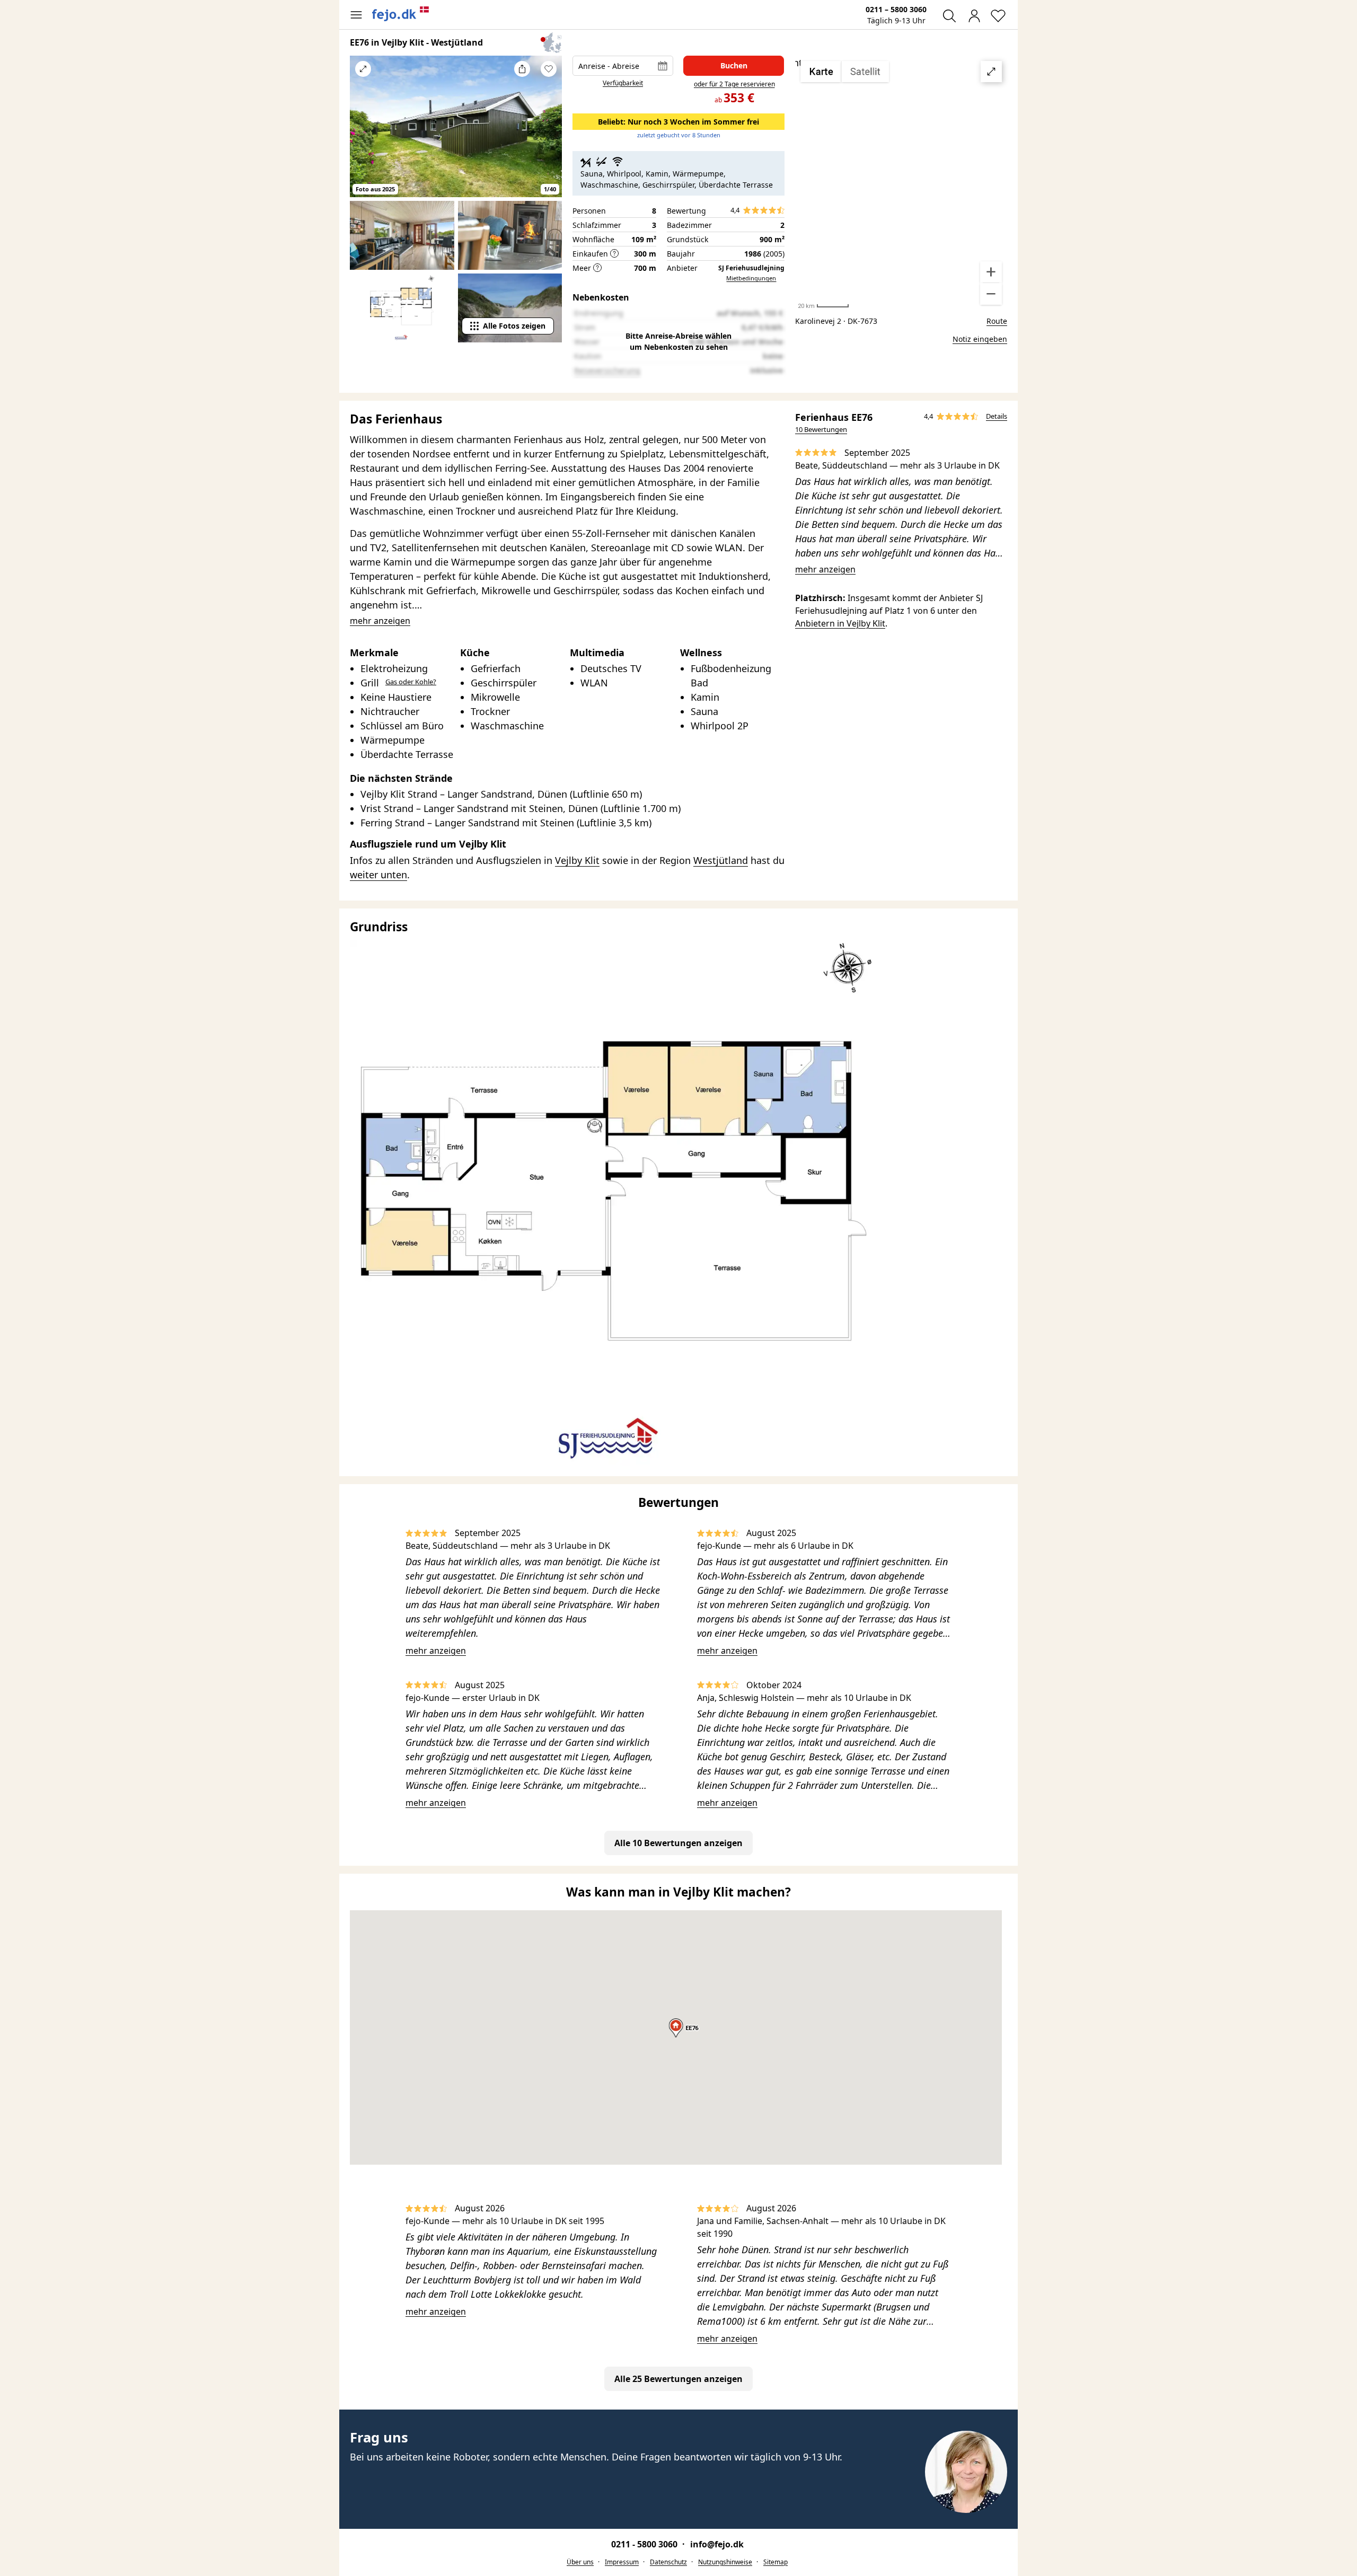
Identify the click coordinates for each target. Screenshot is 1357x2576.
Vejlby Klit (577, 860)
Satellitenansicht (901, 183)
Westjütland (721, 860)
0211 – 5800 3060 (896, 9)
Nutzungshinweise (725, 2562)
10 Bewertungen (821, 429)
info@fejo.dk (717, 2544)
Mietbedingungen (751, 278)
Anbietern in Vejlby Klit (840, 623)
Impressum (622, 2562)
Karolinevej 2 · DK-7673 (836, 321)
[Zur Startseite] (401, 14)
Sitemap (776, 2562)
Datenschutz (668, 2562)
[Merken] (549, 69)
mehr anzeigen (825, 569)
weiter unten (378, 875)
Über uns (580, 2562)
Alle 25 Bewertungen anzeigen (678, 2379)
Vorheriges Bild (363, 134)
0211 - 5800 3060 (645, 2544)
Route (997, 321)
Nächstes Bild (549, 134)
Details (997, 416)
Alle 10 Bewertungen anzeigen (678, 1843)
